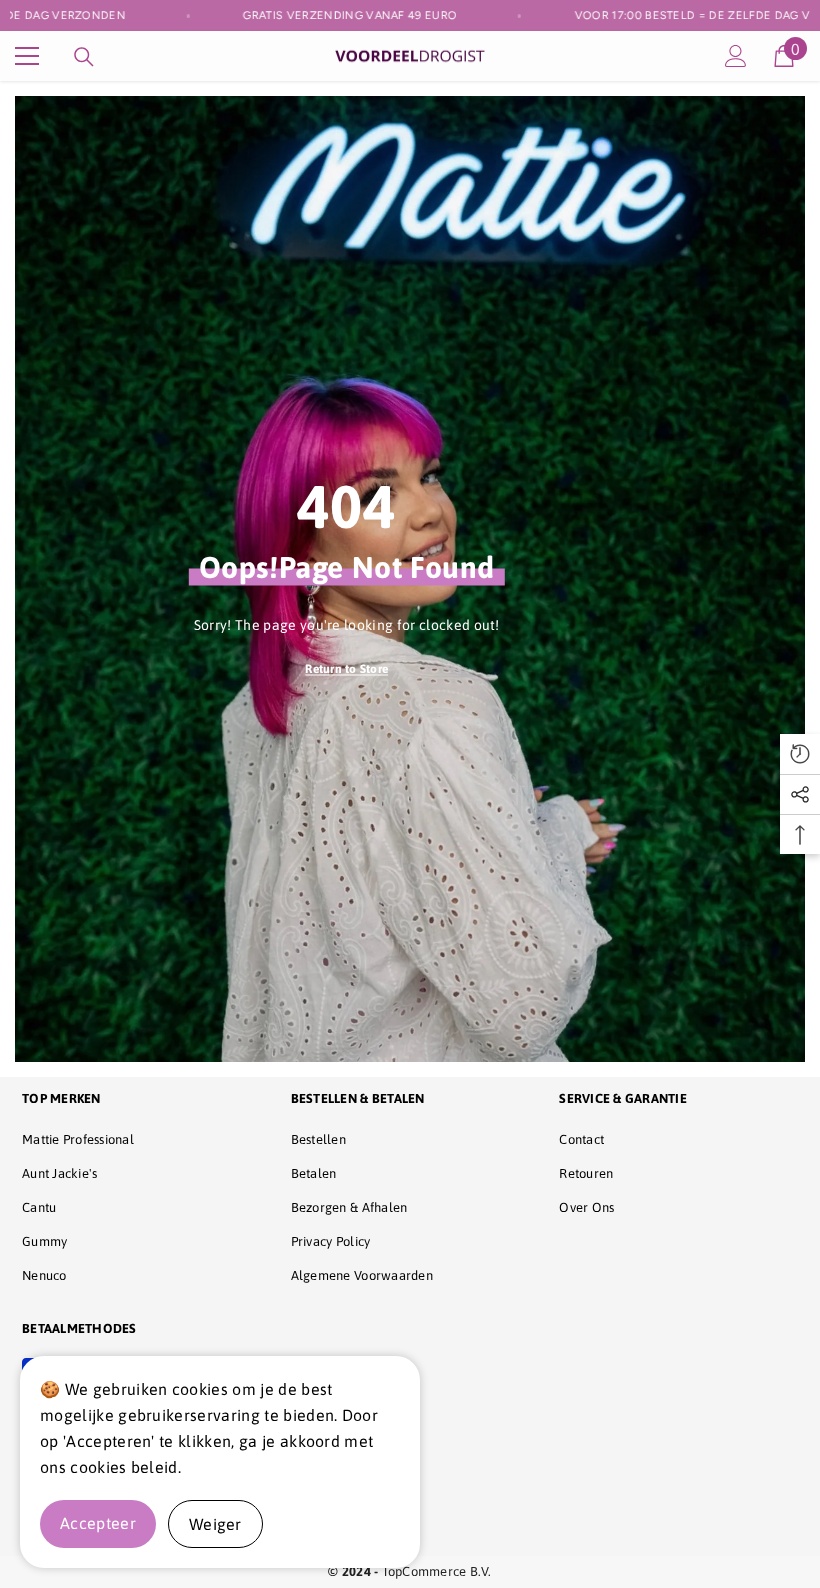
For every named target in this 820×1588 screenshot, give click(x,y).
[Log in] (736, 56)
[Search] (84, 57)
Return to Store (346, 668)
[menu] (27, 56)
